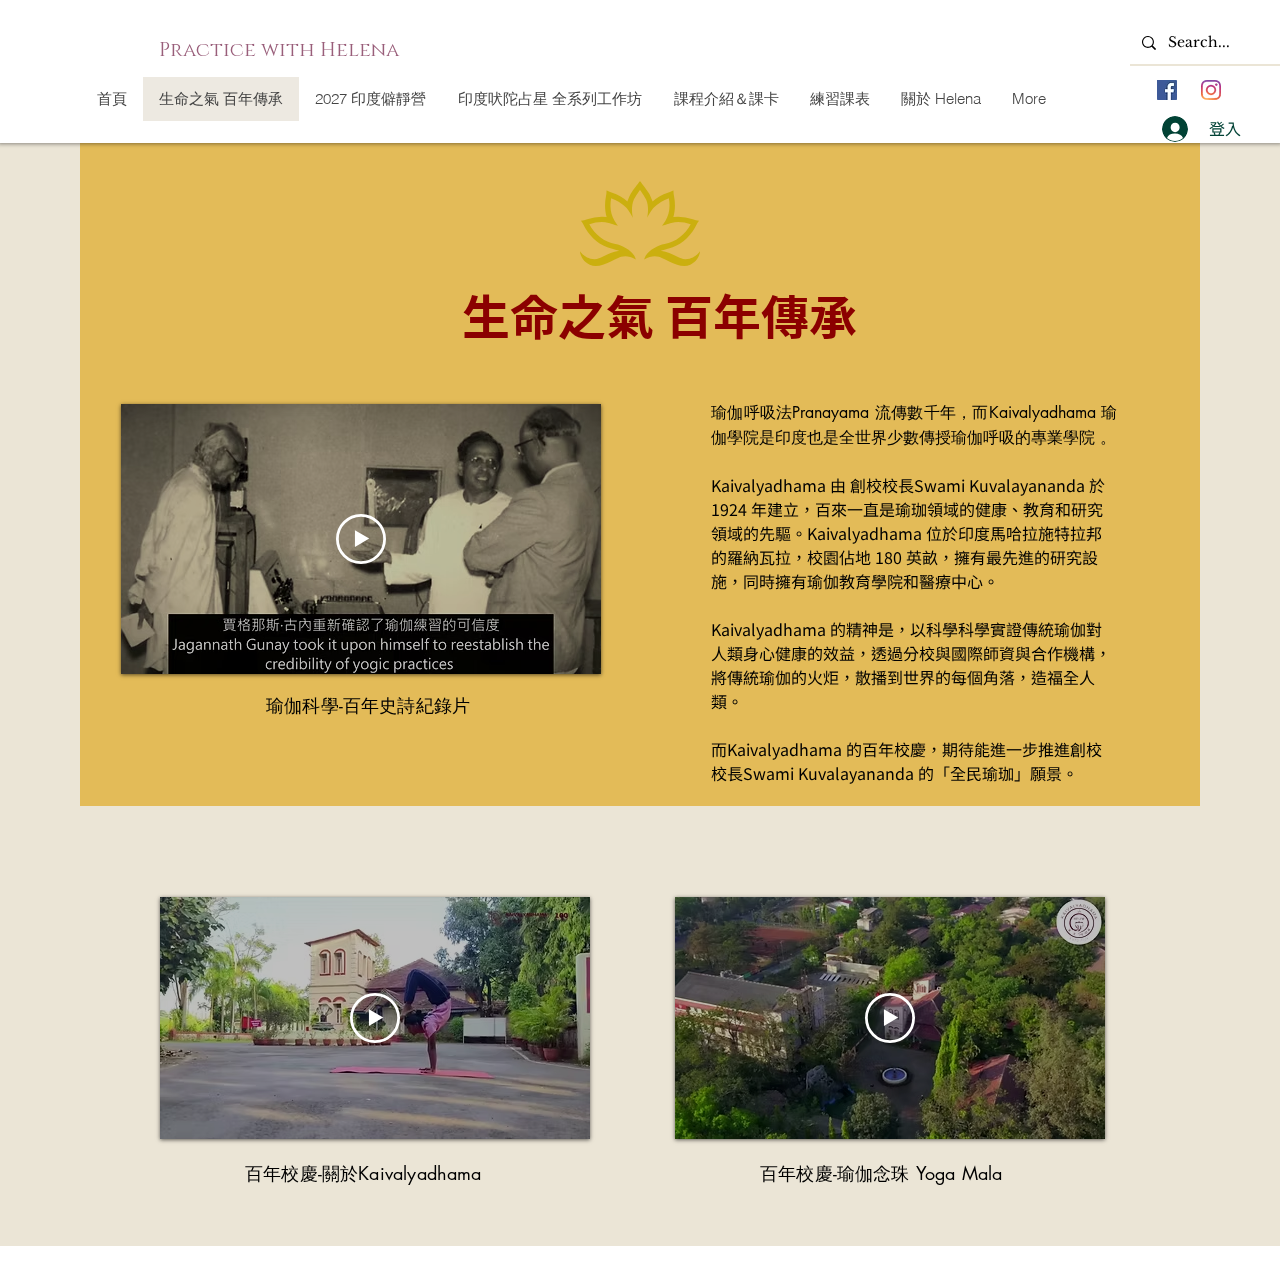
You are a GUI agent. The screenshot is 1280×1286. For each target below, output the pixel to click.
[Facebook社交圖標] (1167, 90)
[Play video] (361, 539)
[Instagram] (1211, 90)
